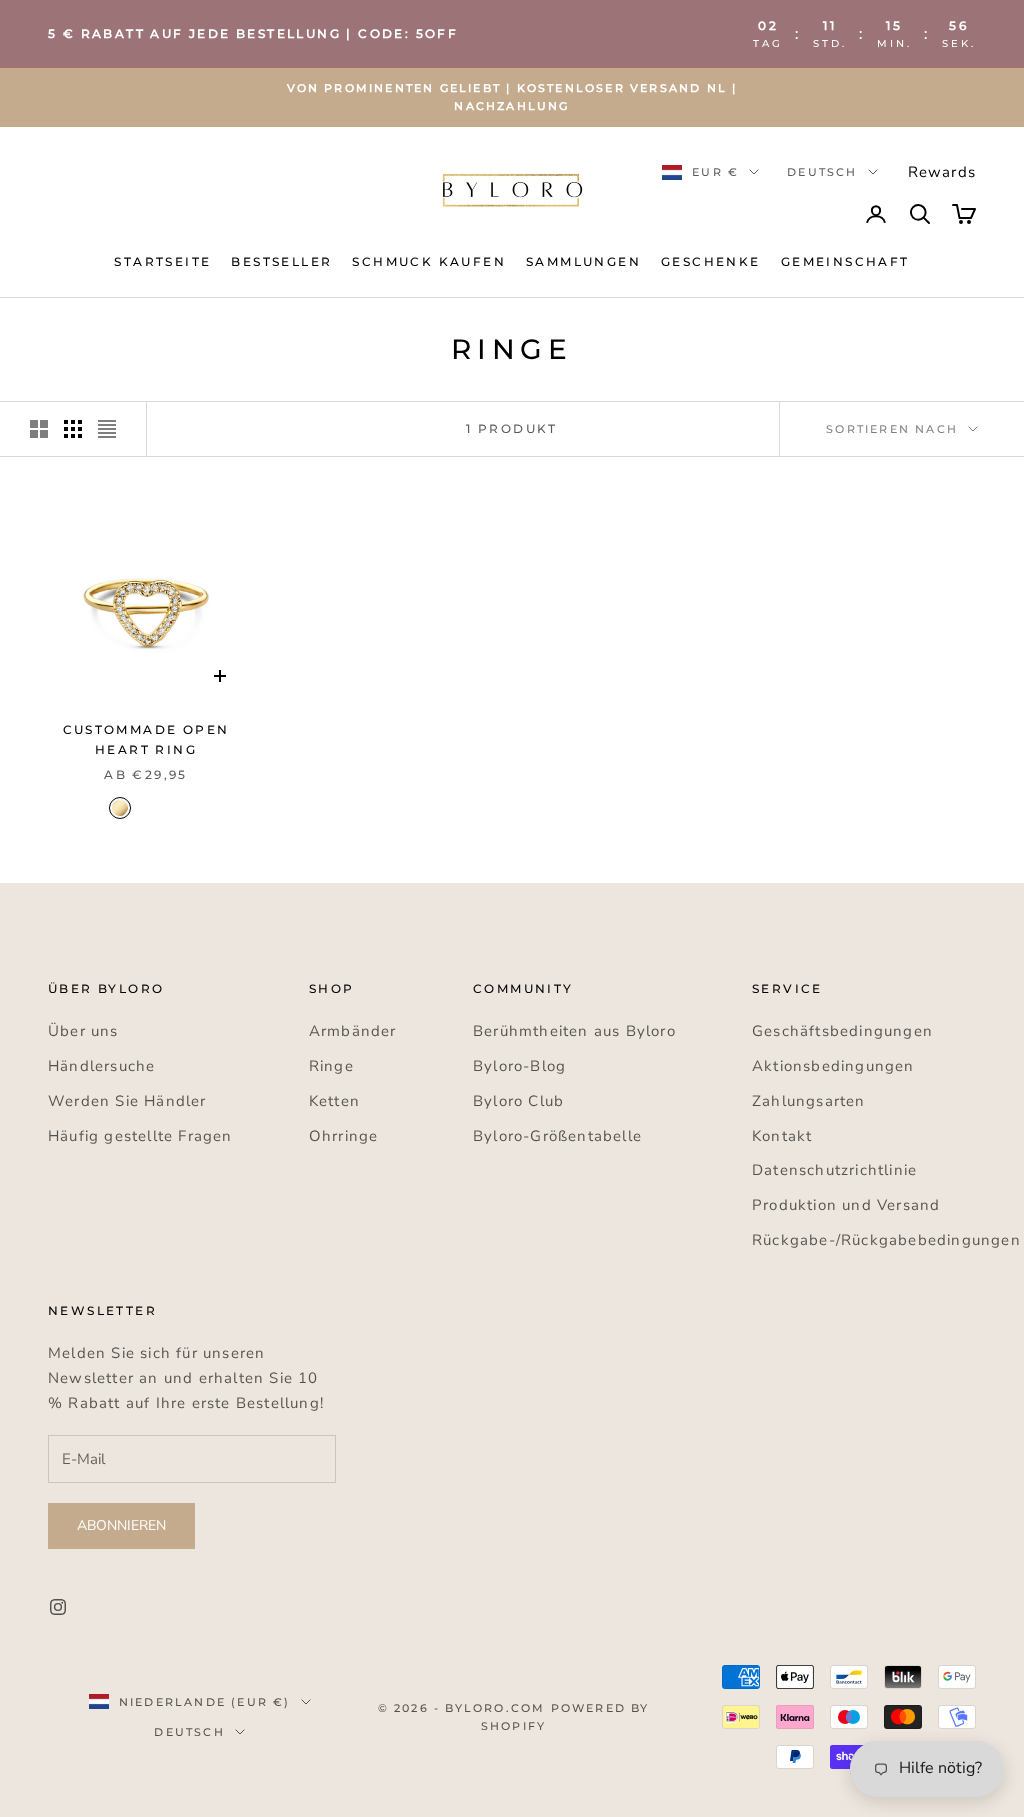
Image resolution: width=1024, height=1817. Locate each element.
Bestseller (281, 261)
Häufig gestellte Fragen (140, 1136)
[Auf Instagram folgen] (58, 1607)
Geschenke (711, 261)
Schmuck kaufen (429, 261)
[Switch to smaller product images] (73, 429)
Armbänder (353, 1031)
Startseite (162, 261)
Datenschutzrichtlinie (834, 1170)
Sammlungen (583, 261)
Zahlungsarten (809, 1101)
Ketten (334, 1101)
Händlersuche (101, 1066)
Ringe (331, 1066)
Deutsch (822, 172)
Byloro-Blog (519, 1066)
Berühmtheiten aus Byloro (574, 1031)
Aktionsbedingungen (833, 1066)
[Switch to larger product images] (39, 429)
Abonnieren (121, 1525)
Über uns (83, 1031)
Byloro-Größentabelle (557, 1136)
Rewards (942, 172)
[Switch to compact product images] (107, 429)
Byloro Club (518, 1101)
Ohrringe (344, 1136)
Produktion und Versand (846, 1205)
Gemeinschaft (845, 261)
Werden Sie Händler (127, 1101)
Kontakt (782, 1136)
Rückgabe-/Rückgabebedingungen (886, 1240)
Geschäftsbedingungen (842, 1031)
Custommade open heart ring (146, 739)
